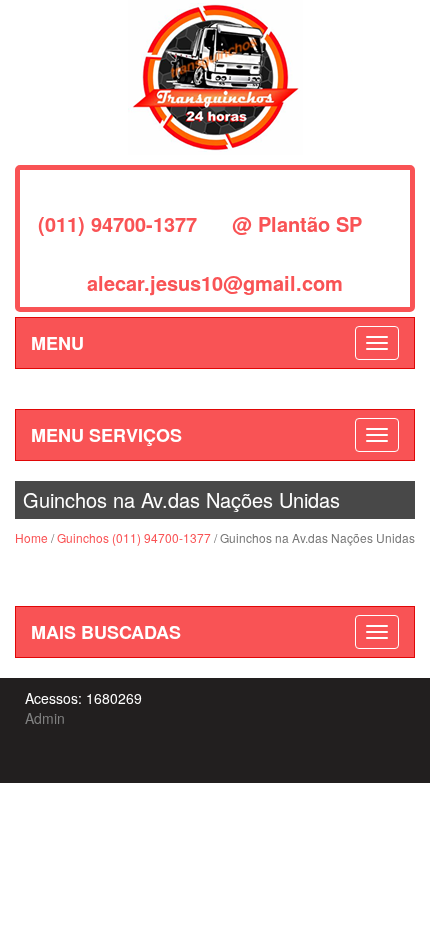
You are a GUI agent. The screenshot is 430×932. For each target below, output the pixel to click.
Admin (45, 718)
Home (31, 537)
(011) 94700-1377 (117, 223)
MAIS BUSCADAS (106, 632)
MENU (57, 343)
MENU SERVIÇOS (106, 435)
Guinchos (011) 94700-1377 (134, 537)
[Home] (215, 75)
